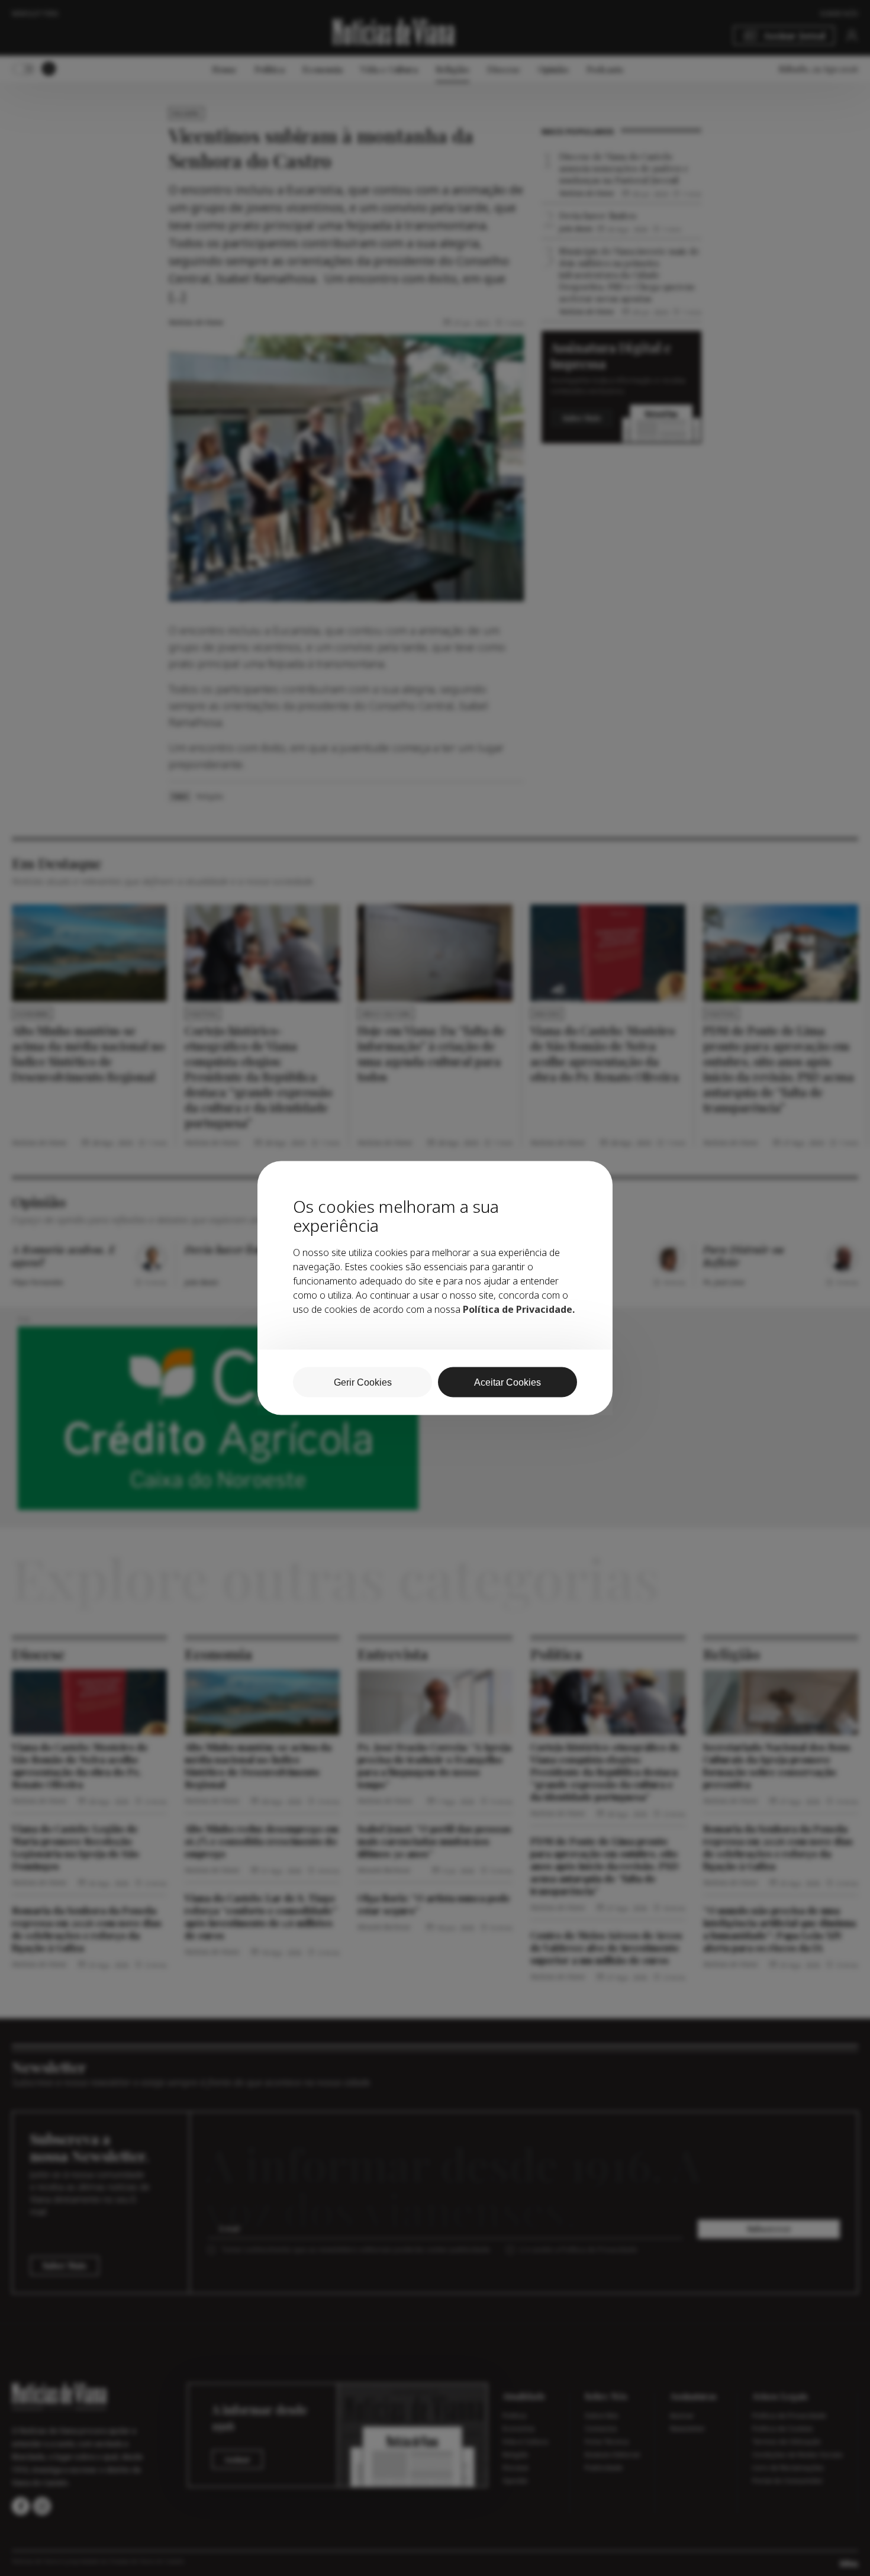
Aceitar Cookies (507, 1382)
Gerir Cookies (363, 1382)
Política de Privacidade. (519, 1309)
